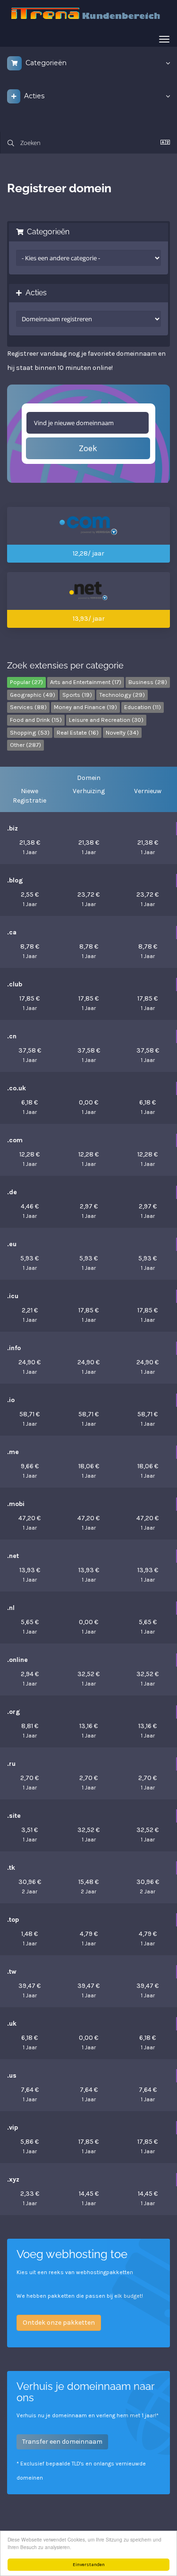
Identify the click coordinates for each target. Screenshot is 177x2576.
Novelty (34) (122, 732)
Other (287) (25, 745)
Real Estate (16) (78, 732)
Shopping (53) (30, 732)
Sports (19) (77, 695)
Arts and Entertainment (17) (86, 682)
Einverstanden (89, 2565)
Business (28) (148, 682)
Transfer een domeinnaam (62, 2442)
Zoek (88, 448)
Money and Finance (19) (85, 707)
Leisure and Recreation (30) (106, 720)
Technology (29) (122, 695)
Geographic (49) (33, 695)
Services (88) (28, 707)
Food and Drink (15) (36, 720)
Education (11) (143, 707)
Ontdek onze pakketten (59, 2323)
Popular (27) (26, 682)
